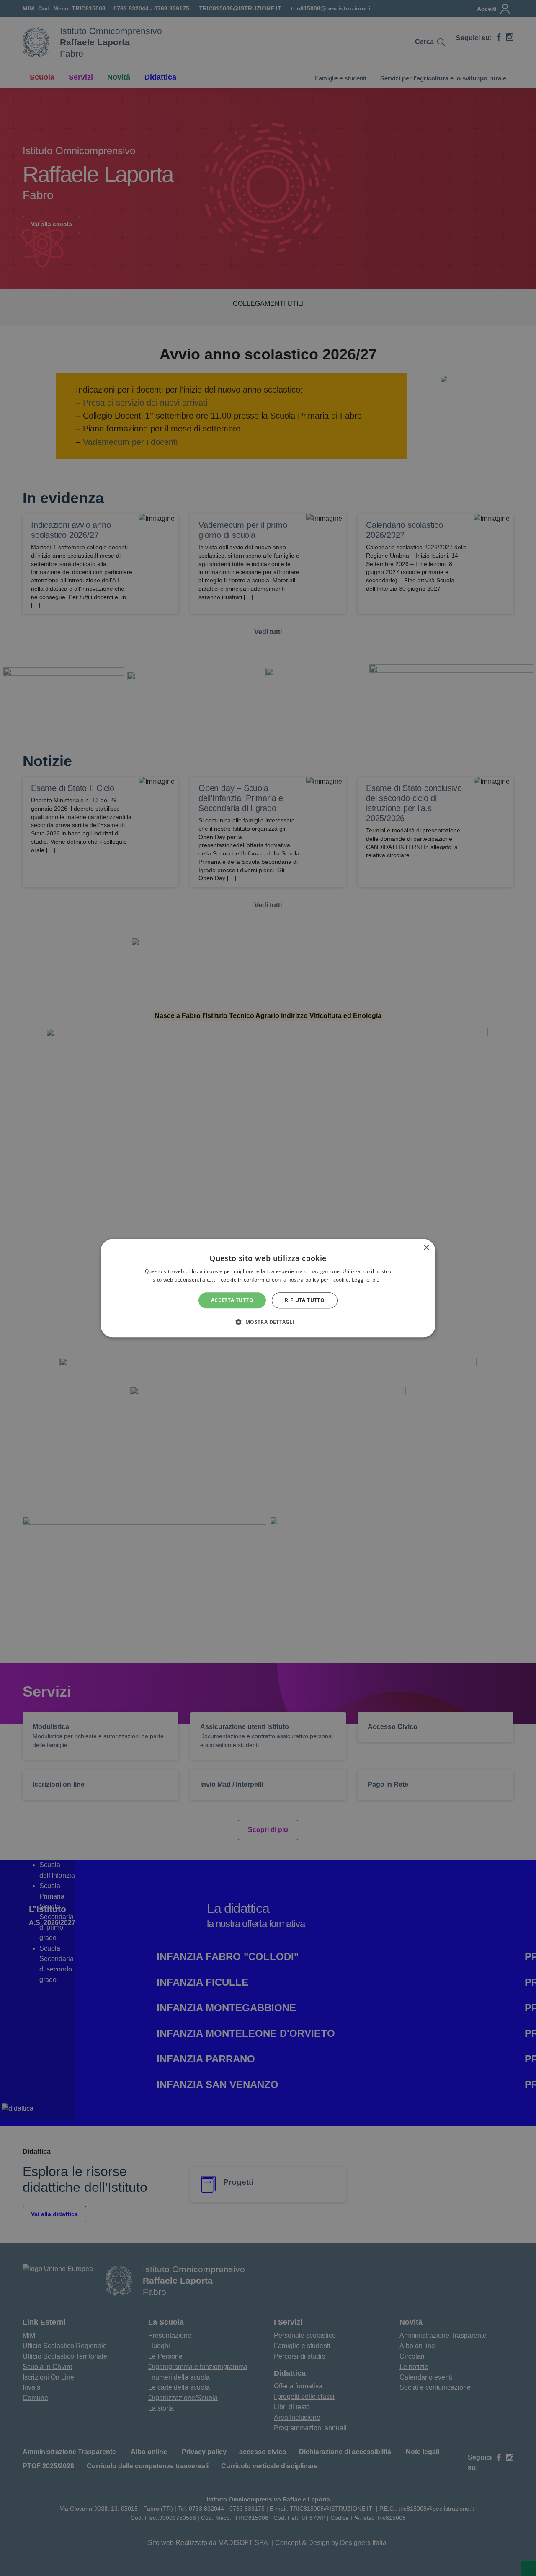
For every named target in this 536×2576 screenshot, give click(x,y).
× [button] (426, 1248)
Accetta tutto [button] (232, 1300)
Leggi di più (366, 1280)
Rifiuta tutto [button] (305, 1300)
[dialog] (268, 1288)
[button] (268, 1322)
